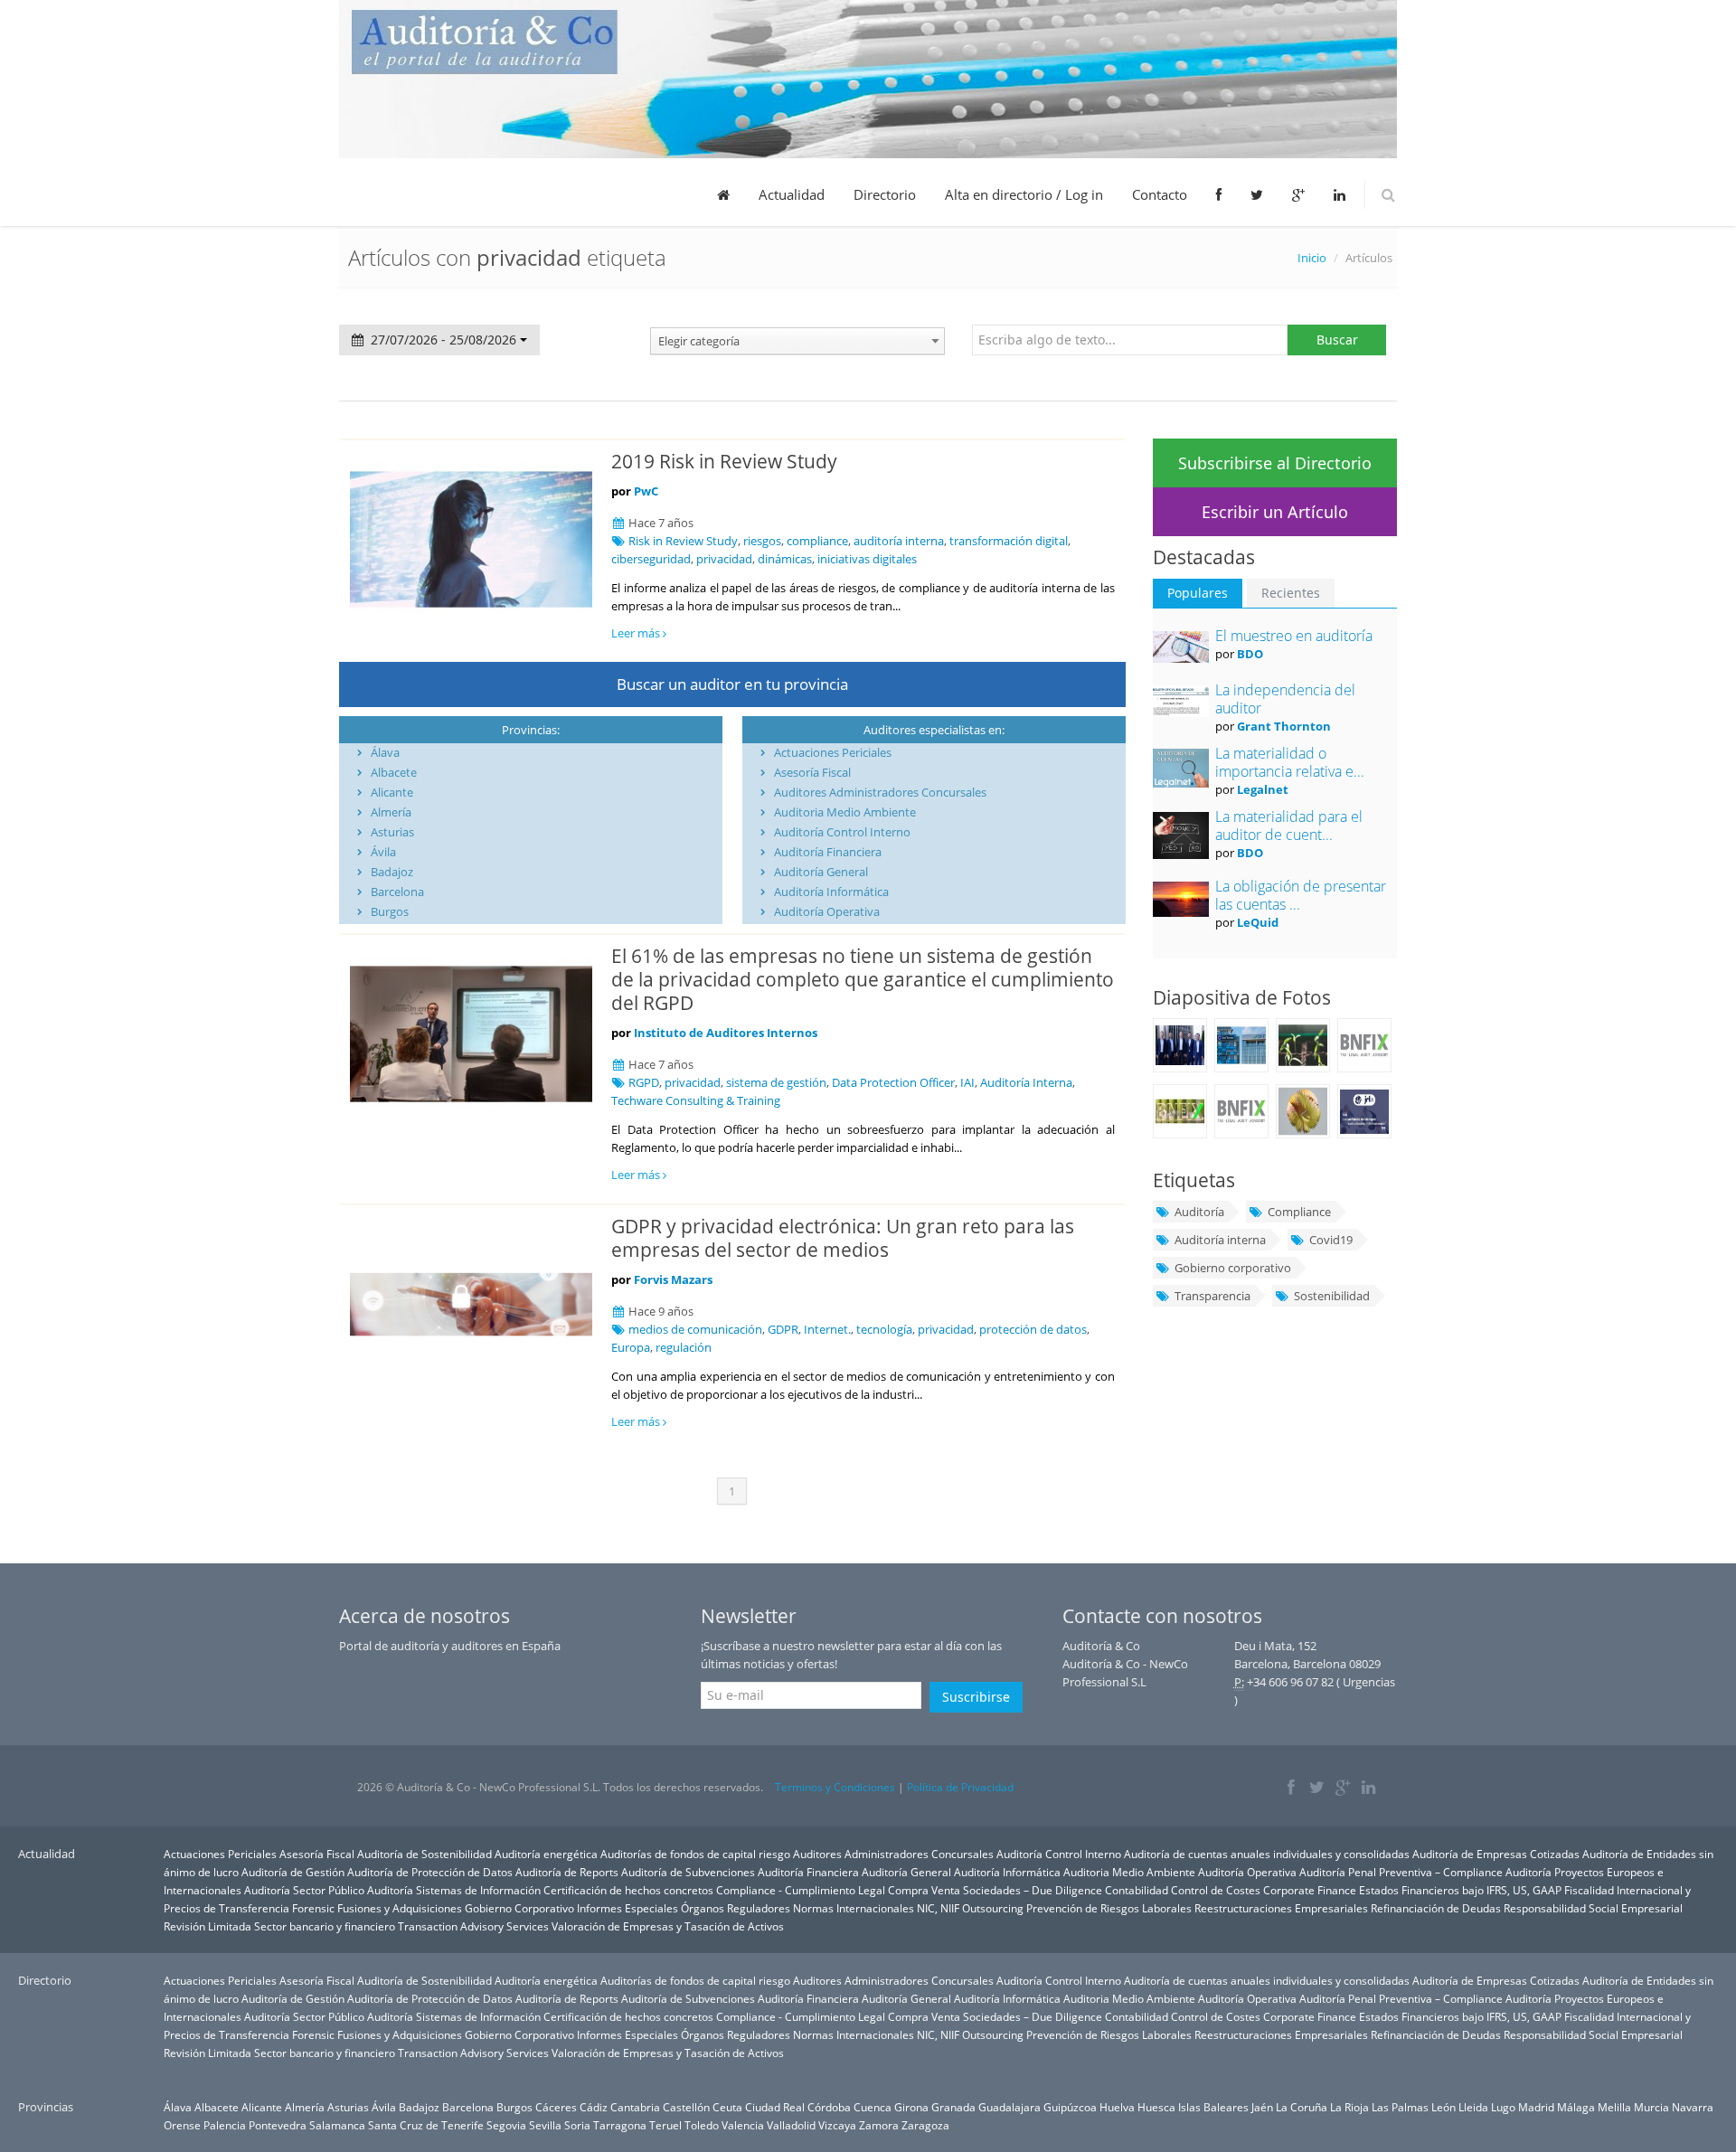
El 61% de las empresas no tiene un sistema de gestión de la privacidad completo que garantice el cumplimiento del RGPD (863, 979)
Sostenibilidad (1332, 1296)
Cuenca (873, 2107)
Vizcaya (837, 2125)
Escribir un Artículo (1275, 512)
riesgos (762, 541)
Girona (911, 2107)
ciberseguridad (651, 559)
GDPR (783, 1329)
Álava (385, 752)
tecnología (884, 1329)
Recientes (1291, 593)
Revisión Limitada (208, 1926)
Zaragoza (925, 2125)
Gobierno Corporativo (519, 1908)
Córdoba (829, 2107)
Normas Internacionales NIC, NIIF (876, 1908)
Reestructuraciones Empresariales (1281, 1908)
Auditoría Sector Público (304, 1890)
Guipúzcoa (1070, 2107)
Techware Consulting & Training (696, 1100)
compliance (817, 541)
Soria (577, 2125)
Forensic (313, 1908)
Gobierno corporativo (1233, 1268)
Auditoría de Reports (567, 1872)
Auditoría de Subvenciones (688, 1872)
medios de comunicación (695, 1329)
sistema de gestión (776, 1082)
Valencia (743, 2125)
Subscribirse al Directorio (1275, 463)
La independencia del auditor (1285, 699)
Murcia (1651, 2107)
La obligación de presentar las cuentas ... (1301, 895)
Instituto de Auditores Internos (726, 1033)
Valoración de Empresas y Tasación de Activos (668, 1926)
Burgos (390, 911)
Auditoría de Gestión (293, 1872)
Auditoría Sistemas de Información (454, 1890)
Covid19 (1331, 1240)
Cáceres (556, 2107)
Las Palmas (1400, 2107)
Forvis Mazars (673, 1279)
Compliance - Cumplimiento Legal (801, 1890)
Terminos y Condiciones (835, 1787)
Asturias (392, 832)
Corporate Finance (1310, 1890)
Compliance (1299, 1212)
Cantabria (635, 2107)
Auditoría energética (546, 1854)
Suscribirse (976, 1697)
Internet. (827, 1329)
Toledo (702, 2125)
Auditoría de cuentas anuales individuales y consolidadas (1267, 1854)
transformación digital (1009, 541)
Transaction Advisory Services (473, 1926)
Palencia (225, 2125)
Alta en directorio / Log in (1024, 194)
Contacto (1160, 194)
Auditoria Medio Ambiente (845, 812)
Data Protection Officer (893, 1082)
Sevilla (545, 2125)
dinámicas (785, 559)
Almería (391, 812)
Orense (182, 2125)
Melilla (1614, 2107)
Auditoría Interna (1026, 1082)
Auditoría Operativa (827, 911)
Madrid (1536, 2107)
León (1444, 2107)
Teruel (665, 2125)
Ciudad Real (775, 2107)
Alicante (392, 792)
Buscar (1337, 340)
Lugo (1503, 2107)
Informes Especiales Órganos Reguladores (684, 1908)
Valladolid (791, 2125)
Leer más (637, 633)
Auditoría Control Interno (842, 832)
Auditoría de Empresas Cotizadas (1496, 1854)
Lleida (1473, 2107)
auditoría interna (899, 541)
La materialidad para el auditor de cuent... (1289, 826)
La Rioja (1349, 2107)
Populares (1198, 593)
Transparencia (1212, 1296)
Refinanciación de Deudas (1436, 1908)
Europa (631, 1347)
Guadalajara (1010, 2107)
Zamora (879, 2125)
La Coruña (1302, 2107)
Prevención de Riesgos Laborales (1109, 1908)
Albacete (394, 772)
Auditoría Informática (831, 892)
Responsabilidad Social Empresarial (1593, 1908)
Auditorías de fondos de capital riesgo (695, 1854)
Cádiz (594, 2107)
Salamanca (337, 2125)
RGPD (644, 1082)
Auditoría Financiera (828, 852)
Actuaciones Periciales (833, 752)
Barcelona (397, 892)
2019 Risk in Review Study (724, 461)
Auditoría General (821, 872)
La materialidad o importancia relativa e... (1290, 762)
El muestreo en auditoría (1294, 636)
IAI (967, 1082)
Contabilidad (1137, 1890)
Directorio (885, 194)
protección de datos (1033, 1329)
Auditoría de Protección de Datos (430, 1872)
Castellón (686, 2107)
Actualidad (792, 194)
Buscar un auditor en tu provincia (732, 684)
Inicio (1312, 258)
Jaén (1262, 2107)
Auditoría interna (1220, 1240)
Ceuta (727, 2107)
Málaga (1576, 2107)
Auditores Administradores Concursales (880, 792)
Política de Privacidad (960, 1787)
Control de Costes (1216, 1890)
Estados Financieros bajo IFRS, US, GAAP (1460, 1890)
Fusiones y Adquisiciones (400, 1908)
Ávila (383, 852)
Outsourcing (993, 1908)
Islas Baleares (1213, 2107)
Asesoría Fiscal (812, 772)
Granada (953, 2107)
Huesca (1156, 2107)
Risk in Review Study (683, 541)
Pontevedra (278, 2125)
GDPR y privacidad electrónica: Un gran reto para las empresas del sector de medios (843, 1238)
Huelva (1117, 2107)
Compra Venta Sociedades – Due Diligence (995, 1890)
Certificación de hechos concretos (628, 1890)
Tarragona (620, 2125)
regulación (684, 1347)
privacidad (724, 559)
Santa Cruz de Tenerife (426, 2125)
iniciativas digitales (867, 559)
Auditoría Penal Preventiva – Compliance (1401, 1872)
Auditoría (1199, 1212)
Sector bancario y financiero (325, 1926)
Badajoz (392, 872)
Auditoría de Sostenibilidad (425, 1854)
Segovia (506, 2125)
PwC (646, 491)
